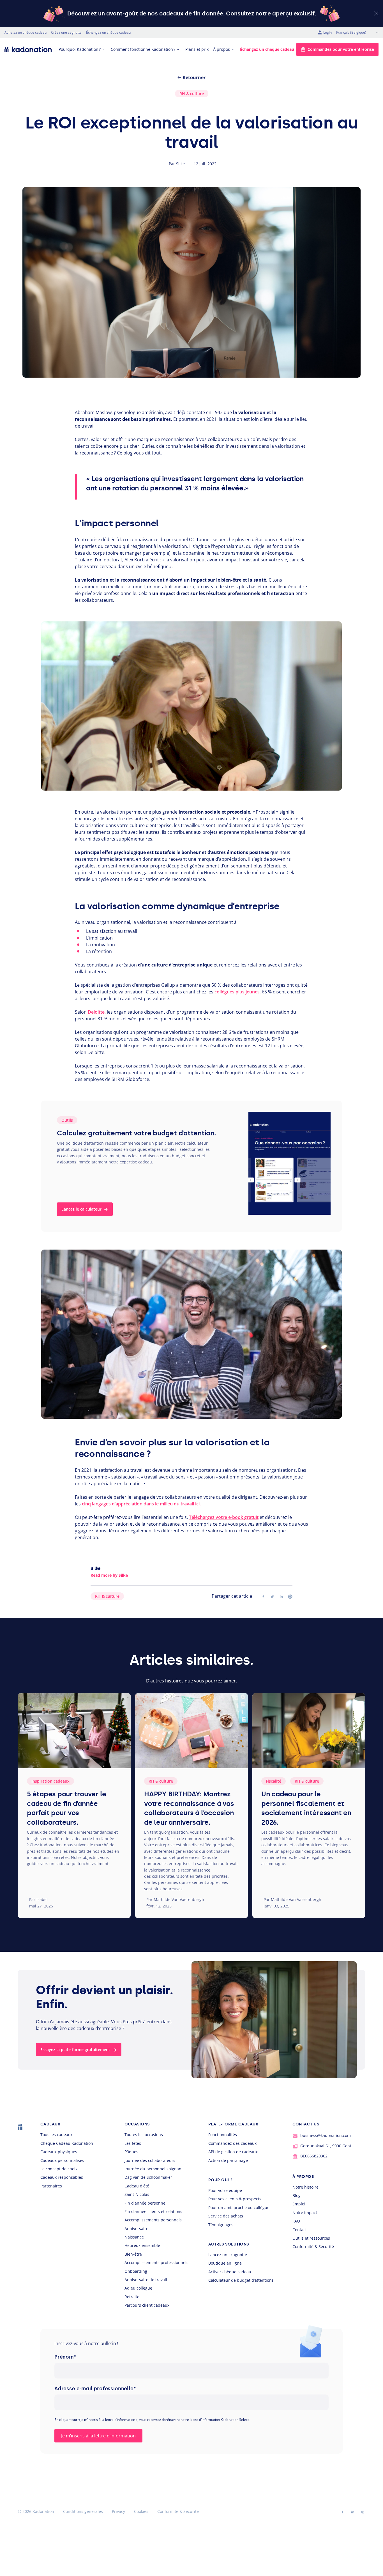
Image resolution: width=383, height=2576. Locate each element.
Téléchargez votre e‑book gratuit (224, 1517)
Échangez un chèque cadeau (108, 32)
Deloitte (96, 1012)
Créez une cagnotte (66, 32)
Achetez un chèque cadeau (26, 32)
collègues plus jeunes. (238, 992)
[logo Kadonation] (28, 49)
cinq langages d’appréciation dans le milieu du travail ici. (141, 1504)
